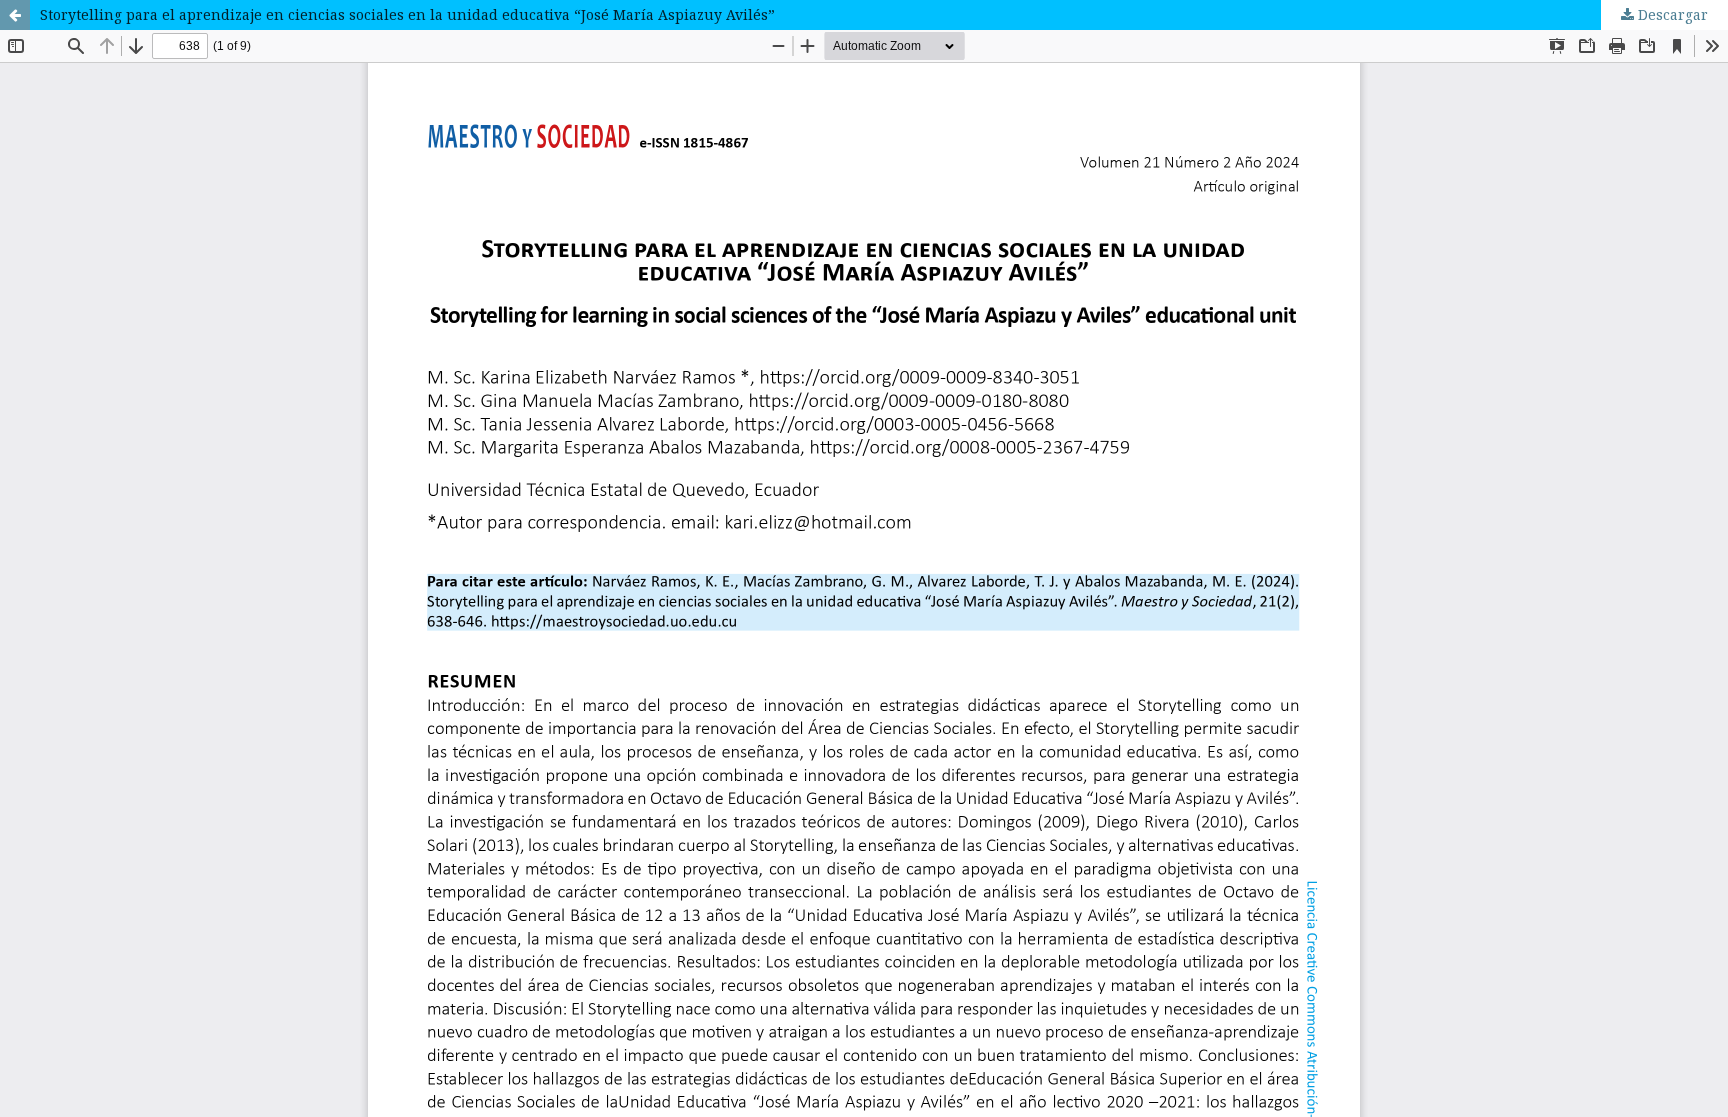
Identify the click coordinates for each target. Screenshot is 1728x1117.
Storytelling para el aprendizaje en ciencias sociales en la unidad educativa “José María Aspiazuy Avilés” (407, 14)
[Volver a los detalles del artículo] (15, 15)
